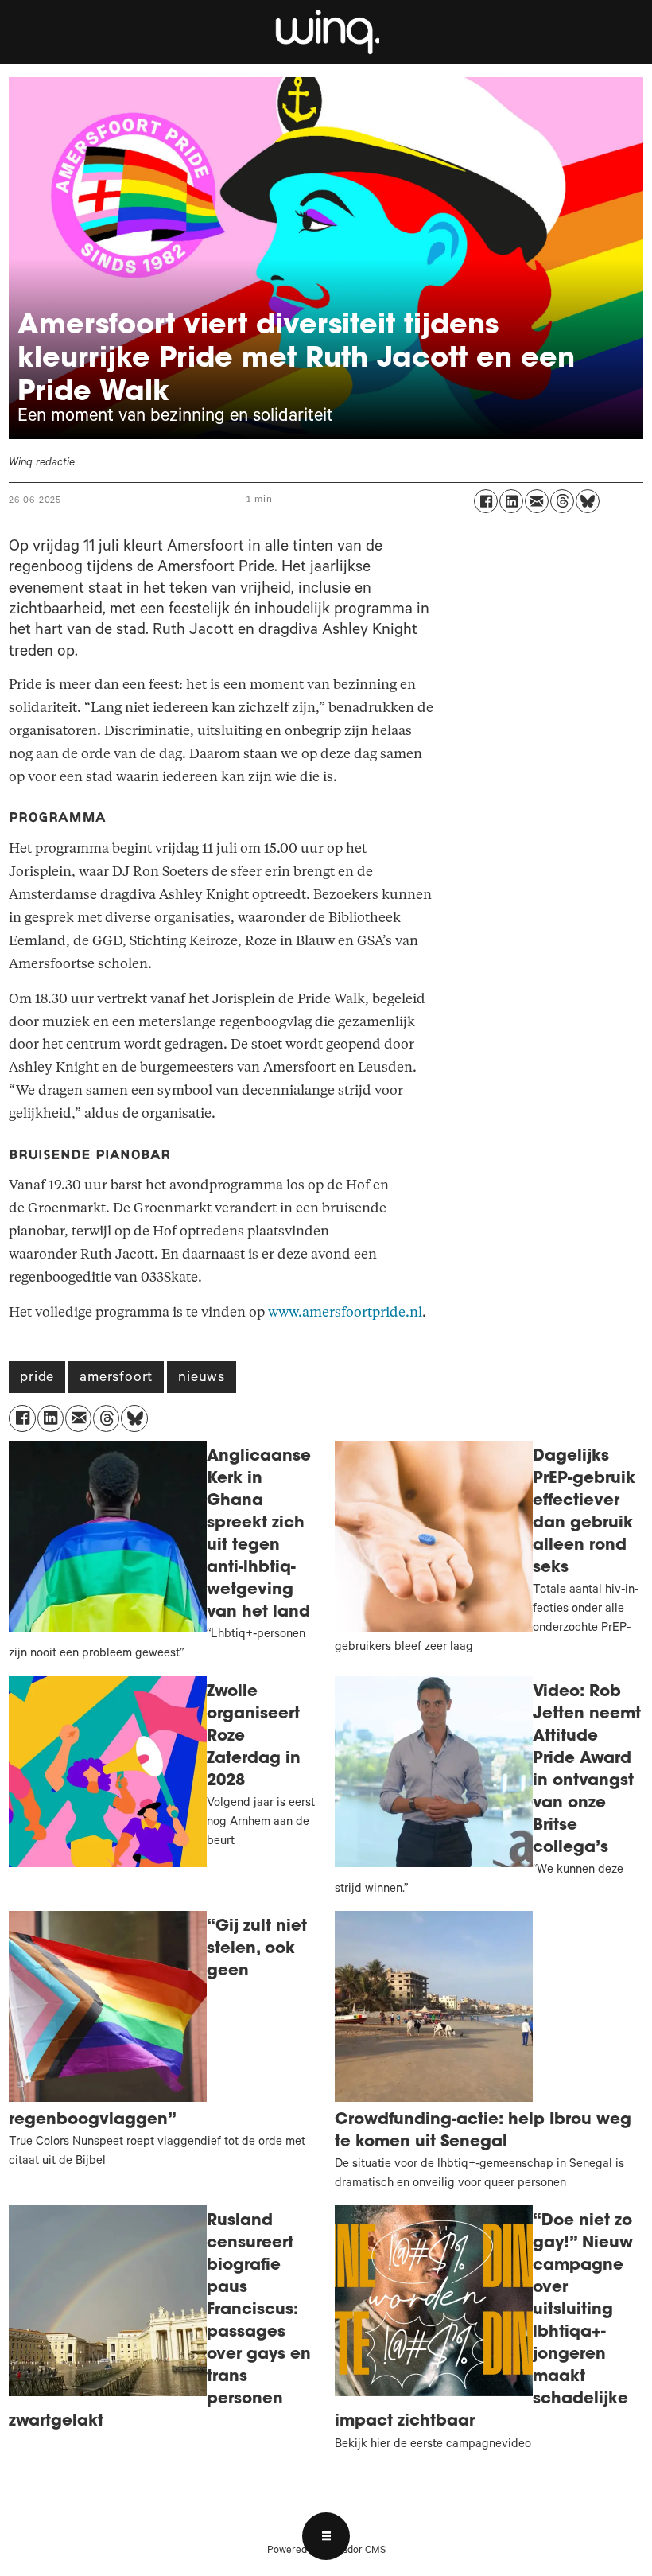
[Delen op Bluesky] (588, 501)
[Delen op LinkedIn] (511, 501)
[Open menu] (326, 2536)
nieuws (202, 1379)
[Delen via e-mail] (537, 501)
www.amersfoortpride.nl (345, 1312)
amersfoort (116, 1379)
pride (37, 1379)
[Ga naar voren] (326, 32)
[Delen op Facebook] (486, 501)
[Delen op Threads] (562, 501)
